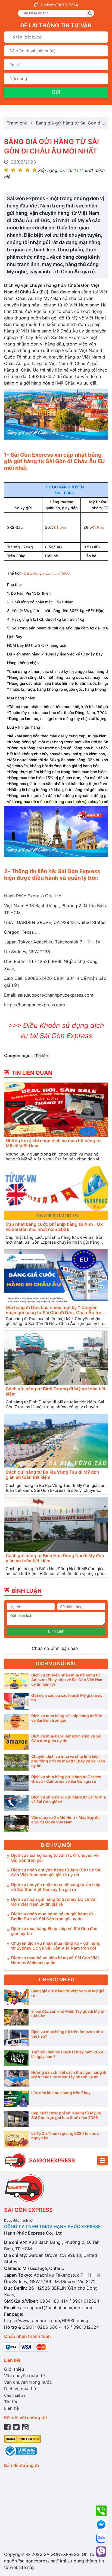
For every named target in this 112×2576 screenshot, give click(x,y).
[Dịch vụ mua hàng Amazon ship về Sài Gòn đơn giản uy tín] (16, 1742)
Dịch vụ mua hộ (20, 2389)
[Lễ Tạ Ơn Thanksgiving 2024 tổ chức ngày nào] (16, 2139)
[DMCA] (22, 2438)
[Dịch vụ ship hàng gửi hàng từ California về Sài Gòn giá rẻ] (16, 1803)
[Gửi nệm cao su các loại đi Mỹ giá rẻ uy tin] (16, 1701)
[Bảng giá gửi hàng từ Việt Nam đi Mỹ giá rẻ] (16, 1997)
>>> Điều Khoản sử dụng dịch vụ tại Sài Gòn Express (56, 1031)
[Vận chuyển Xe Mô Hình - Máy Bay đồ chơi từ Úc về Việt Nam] (16, 1823)
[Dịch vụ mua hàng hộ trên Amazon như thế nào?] (16, 2038)
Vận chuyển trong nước (28, 2382)
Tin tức (42, 1056)
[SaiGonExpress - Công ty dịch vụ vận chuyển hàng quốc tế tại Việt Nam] (15, 2161)
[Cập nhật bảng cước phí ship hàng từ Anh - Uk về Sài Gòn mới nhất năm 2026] (56, 1193)
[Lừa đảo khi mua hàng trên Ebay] (16, 2099)
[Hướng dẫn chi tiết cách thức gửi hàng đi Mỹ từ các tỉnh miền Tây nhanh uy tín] (16, 2078)
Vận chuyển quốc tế (24, 2376)
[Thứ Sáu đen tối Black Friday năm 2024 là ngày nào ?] (16, 2058)
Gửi (56, 92)
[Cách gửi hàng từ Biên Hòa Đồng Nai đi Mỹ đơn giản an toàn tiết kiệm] (56, 1525)
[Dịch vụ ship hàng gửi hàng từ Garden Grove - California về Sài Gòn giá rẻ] (16, 1783)
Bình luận (56, 1631)
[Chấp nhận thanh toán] (26, 2347)
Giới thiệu (14, 2369)
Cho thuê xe (15, 2395)
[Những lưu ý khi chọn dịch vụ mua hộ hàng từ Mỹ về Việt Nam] (56, 1110)
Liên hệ (11, 2408)
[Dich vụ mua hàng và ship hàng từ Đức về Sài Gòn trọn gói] (16, 1722)
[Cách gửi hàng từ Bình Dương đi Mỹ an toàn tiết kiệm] (56, 1358)
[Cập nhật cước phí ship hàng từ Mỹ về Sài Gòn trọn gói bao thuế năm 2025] (16, 2119)
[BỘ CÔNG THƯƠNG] (20, 2450)
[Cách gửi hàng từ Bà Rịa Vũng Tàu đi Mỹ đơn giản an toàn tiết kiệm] (56, 1441)
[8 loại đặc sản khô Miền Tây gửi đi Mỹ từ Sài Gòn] (16, 2017)
